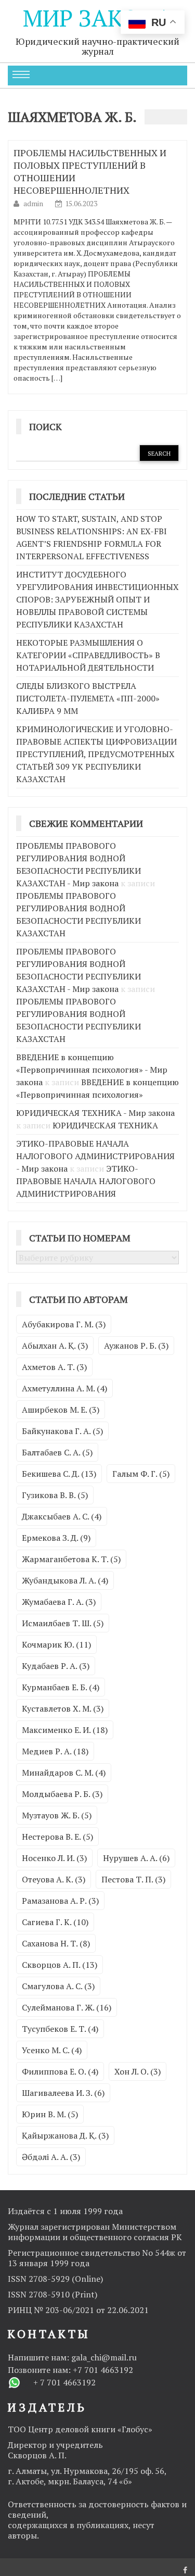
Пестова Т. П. (133, 1879)
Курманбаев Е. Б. (61, 1687)
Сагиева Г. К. (55, 1922)
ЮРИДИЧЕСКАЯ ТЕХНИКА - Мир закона (95, 1113)
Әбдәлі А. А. (51, 2157)
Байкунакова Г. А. (62, 1431)
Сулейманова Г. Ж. (67, 2007)
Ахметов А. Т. (54, 1367)
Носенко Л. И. (54, 1858)
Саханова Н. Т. (56, 1943)
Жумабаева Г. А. (59, 1602)
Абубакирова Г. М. (64, 1324)
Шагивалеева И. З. (63, 2093)
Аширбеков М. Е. (61, 1410)
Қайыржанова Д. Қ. (65, 2135)
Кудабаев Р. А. (56, 1666)
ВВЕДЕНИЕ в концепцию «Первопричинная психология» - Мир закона (92, 1070)
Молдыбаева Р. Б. (62, 1794)
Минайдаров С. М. (64, 1773)
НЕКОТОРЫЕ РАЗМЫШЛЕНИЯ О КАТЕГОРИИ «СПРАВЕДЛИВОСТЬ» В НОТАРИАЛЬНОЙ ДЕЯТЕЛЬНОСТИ (88, 655)
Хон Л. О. (138, 2071)
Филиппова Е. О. (60, 2071)
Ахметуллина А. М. (64, 1388)
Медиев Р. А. (55, 1751)
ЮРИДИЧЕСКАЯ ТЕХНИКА (105, 1125)
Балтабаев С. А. (57, 1452)
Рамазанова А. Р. (60, 1901)
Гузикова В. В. (55, 1495)
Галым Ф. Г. (141, 1474)
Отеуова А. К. (54, 1879)
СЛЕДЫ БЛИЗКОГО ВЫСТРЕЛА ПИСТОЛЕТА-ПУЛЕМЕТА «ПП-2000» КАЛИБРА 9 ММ (88, 698)
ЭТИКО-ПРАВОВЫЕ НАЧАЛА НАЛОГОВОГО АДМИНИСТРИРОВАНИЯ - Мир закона (95, 1156)
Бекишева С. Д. (59, 1474)
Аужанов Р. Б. (136, 1346)
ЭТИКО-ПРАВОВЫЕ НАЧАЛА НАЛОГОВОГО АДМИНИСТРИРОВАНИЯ (86, 1181)
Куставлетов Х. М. (63, 1708)
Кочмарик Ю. (56, 1644)
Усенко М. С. (52, 2050)
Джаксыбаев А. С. (62, 1516)
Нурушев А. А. (136, 1858)
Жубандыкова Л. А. (65, 1580)
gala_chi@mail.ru (104, 2357)
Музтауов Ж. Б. (57, 1815)
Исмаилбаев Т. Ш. (63, 1623)
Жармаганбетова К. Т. (71, 1559)
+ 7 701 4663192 (64, 2382)
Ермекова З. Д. (56, 1538)
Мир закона (97, 18)
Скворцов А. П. (60, 1965)
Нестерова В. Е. (57, 1837)
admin (34, 203)
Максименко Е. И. (65, 1730)
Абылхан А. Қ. (55, 1346)
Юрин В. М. (50, 2114)
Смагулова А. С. (58, 1986)
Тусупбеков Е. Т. (60, 2029)
